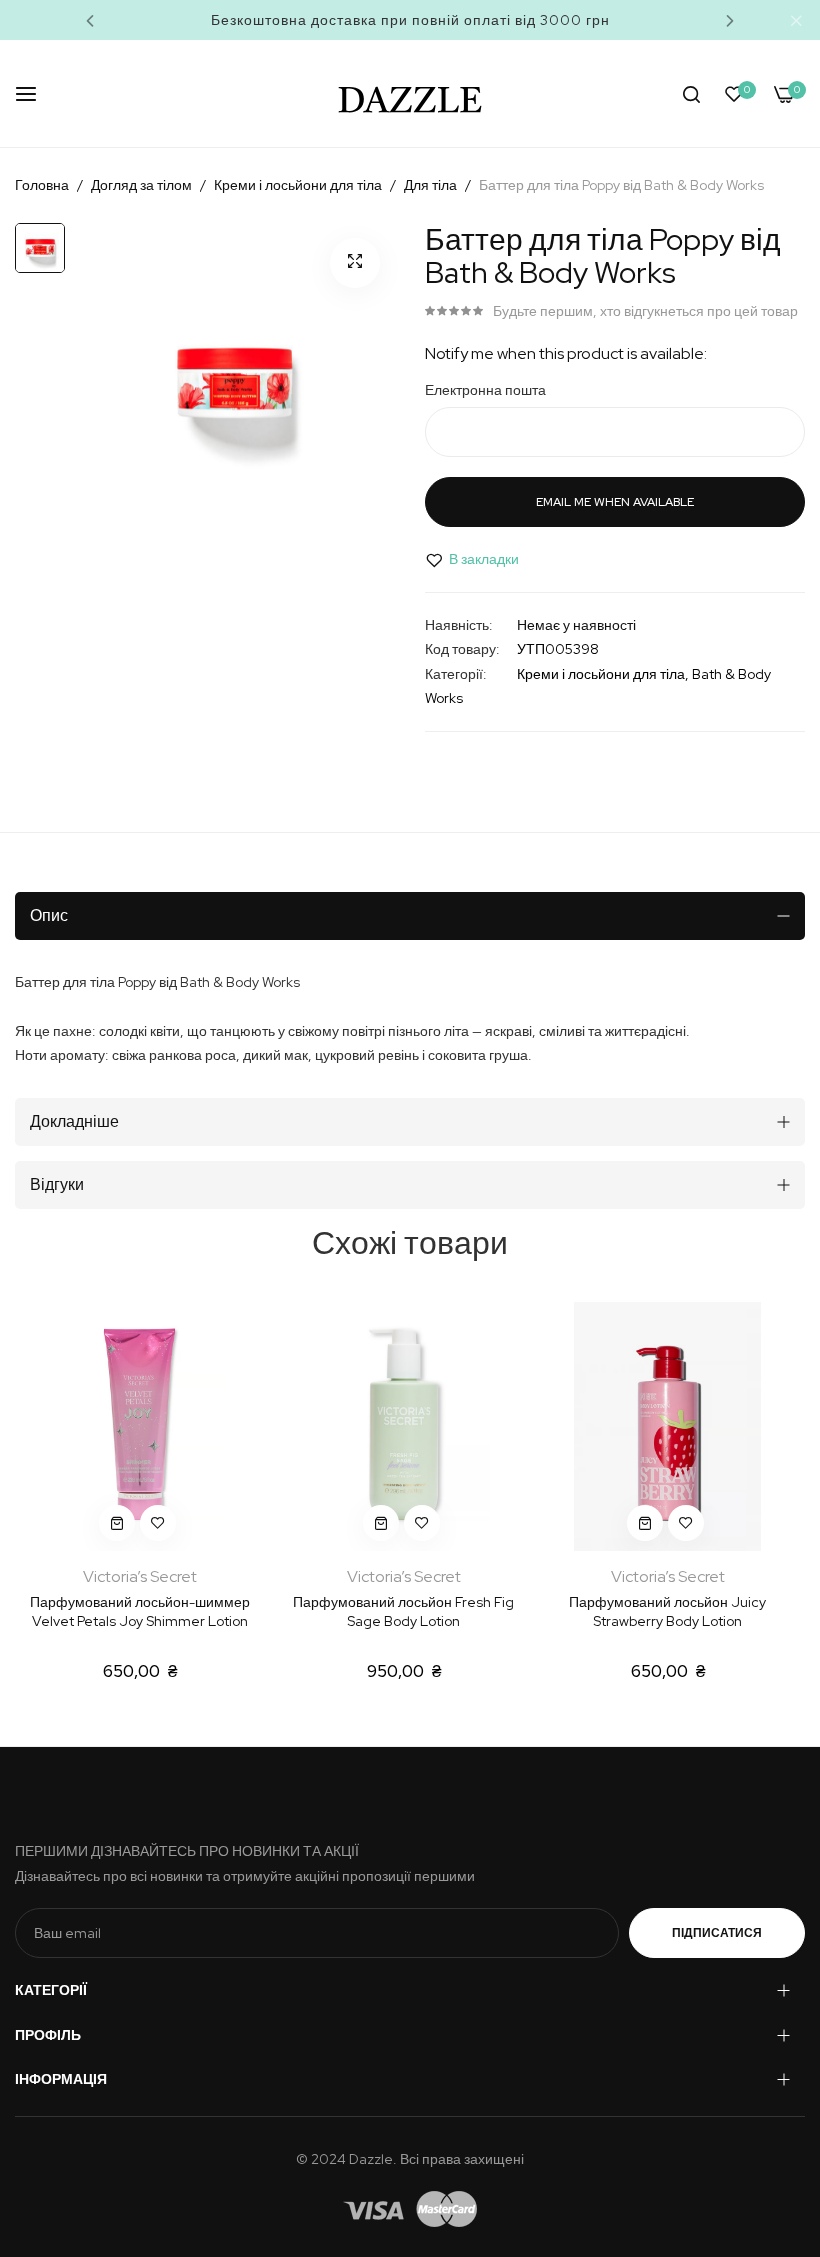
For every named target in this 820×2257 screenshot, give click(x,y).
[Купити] (117, 1523)
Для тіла (430, 185)
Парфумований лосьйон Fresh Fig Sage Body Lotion (403, 1612)
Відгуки (57, 1184)
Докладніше (74, 1121)
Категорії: (456, 674)
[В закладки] (158, 1523)
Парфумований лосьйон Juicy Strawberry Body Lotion (667, 1612)
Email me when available (615, 502)
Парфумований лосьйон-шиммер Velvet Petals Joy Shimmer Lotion (140, 1612)
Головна (42, 185)
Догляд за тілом (141, 185)
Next (730, 20)
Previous (90, 20)
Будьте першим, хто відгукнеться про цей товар (645, 311)
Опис (49, 915)
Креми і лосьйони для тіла (298, 185)
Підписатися (717, 1933)
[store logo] (409, 93)
